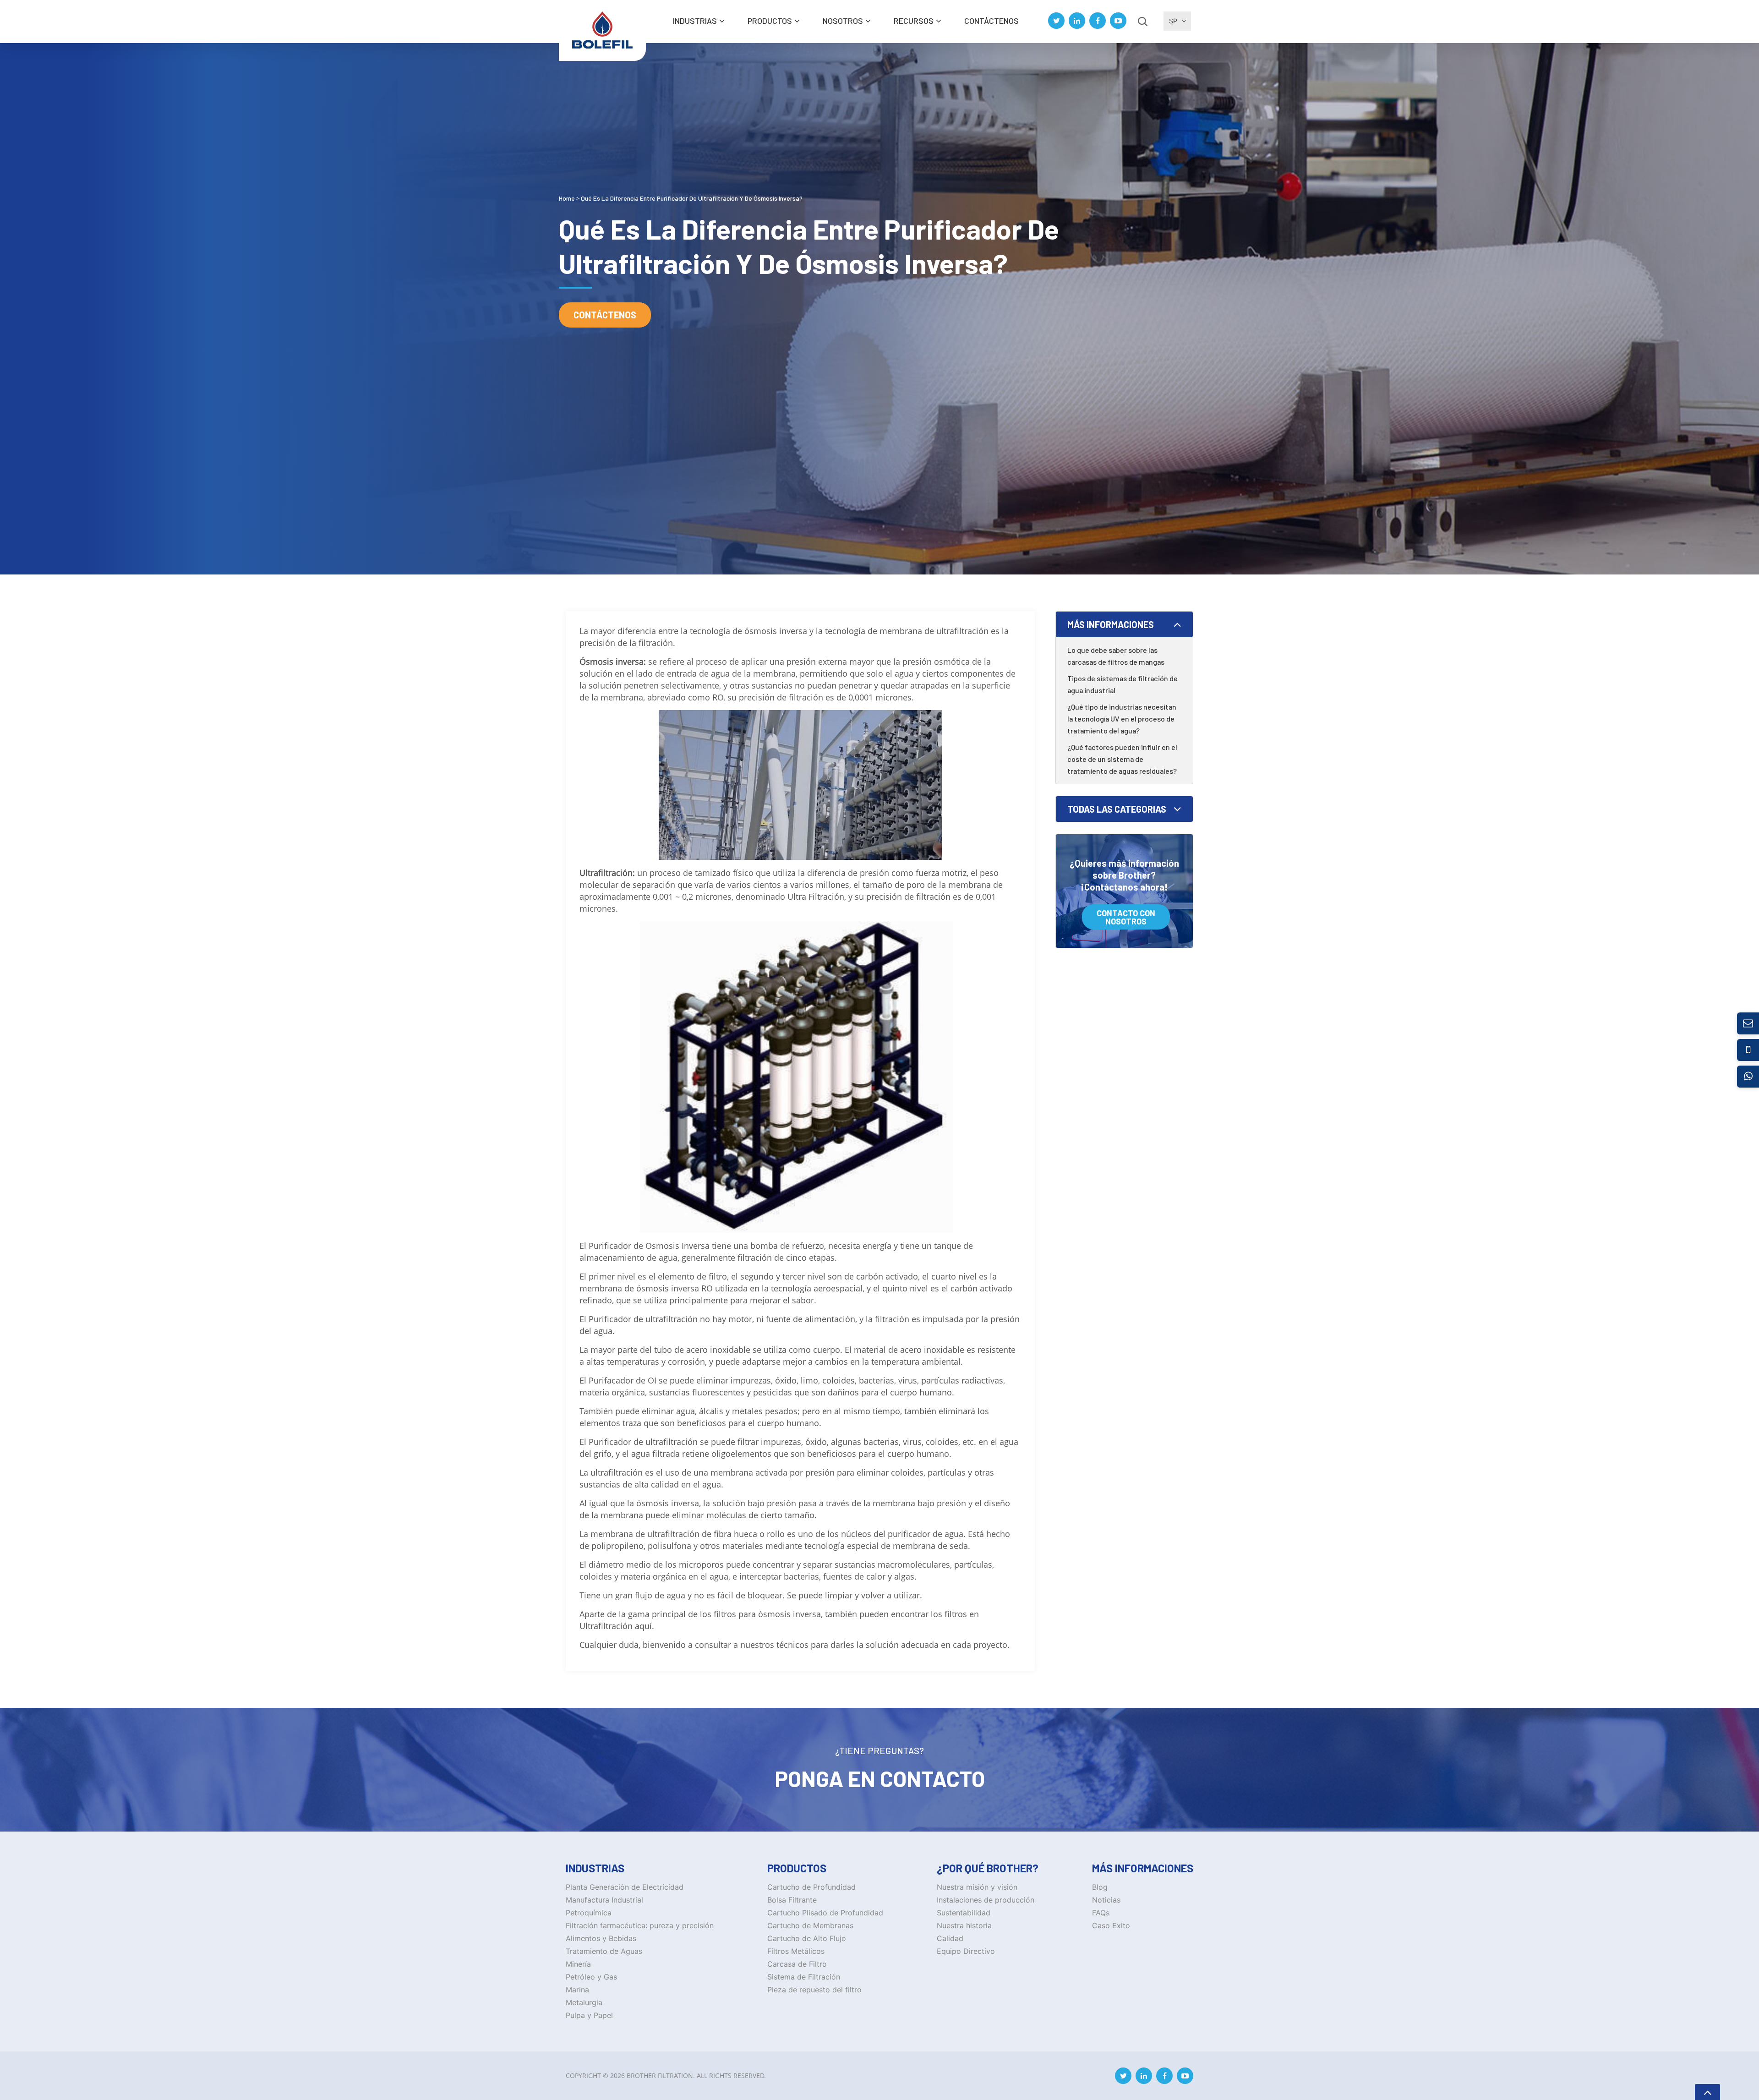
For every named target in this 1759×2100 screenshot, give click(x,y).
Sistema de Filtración (804, 1977)
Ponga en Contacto (880, 1778)
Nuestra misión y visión (977, 1887)
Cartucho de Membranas (810, 1925)
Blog (1100, 1887)
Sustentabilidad (964, 1913)
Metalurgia (584, 2002)
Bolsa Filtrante (792, 1900)
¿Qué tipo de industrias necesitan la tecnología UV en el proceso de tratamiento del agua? (1122, 719)
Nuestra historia (964, 1925)
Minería (578, 1964)
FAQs (1101, 1913)
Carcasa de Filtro (797, 1964)
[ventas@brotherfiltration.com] (1748, 1023)
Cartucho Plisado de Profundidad (825, 1913)
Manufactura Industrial (604, 1900)
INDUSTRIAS (695, 21)
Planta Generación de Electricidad (625, 1887)
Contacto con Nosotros (1126, 917)
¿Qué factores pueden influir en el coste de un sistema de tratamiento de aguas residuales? (1122, 759)
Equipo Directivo (966, 1951)
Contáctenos (991, 21)
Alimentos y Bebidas (601, 1938)
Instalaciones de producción (986, 1900)
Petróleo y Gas (591, 1977)
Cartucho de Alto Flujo (807, 1938)
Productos (770, 21)
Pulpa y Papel (589, 2015)
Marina (577, 1990)
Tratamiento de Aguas (604, 1951)
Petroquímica (589, 1913)
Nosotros (843, 21)
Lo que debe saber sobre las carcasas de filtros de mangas (1116, 656)
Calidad (950, 1938)
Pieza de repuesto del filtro (814, 1990)
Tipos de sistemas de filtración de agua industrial (1123, 684)
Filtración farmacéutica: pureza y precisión (640, 1925)
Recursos (914, 21)
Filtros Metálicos (796, 1951)
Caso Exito (1111, 1925)
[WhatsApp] (1748, 1077)
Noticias (1106, 1900)
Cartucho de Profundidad (811, 1887)
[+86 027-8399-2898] (1748, 1050)
